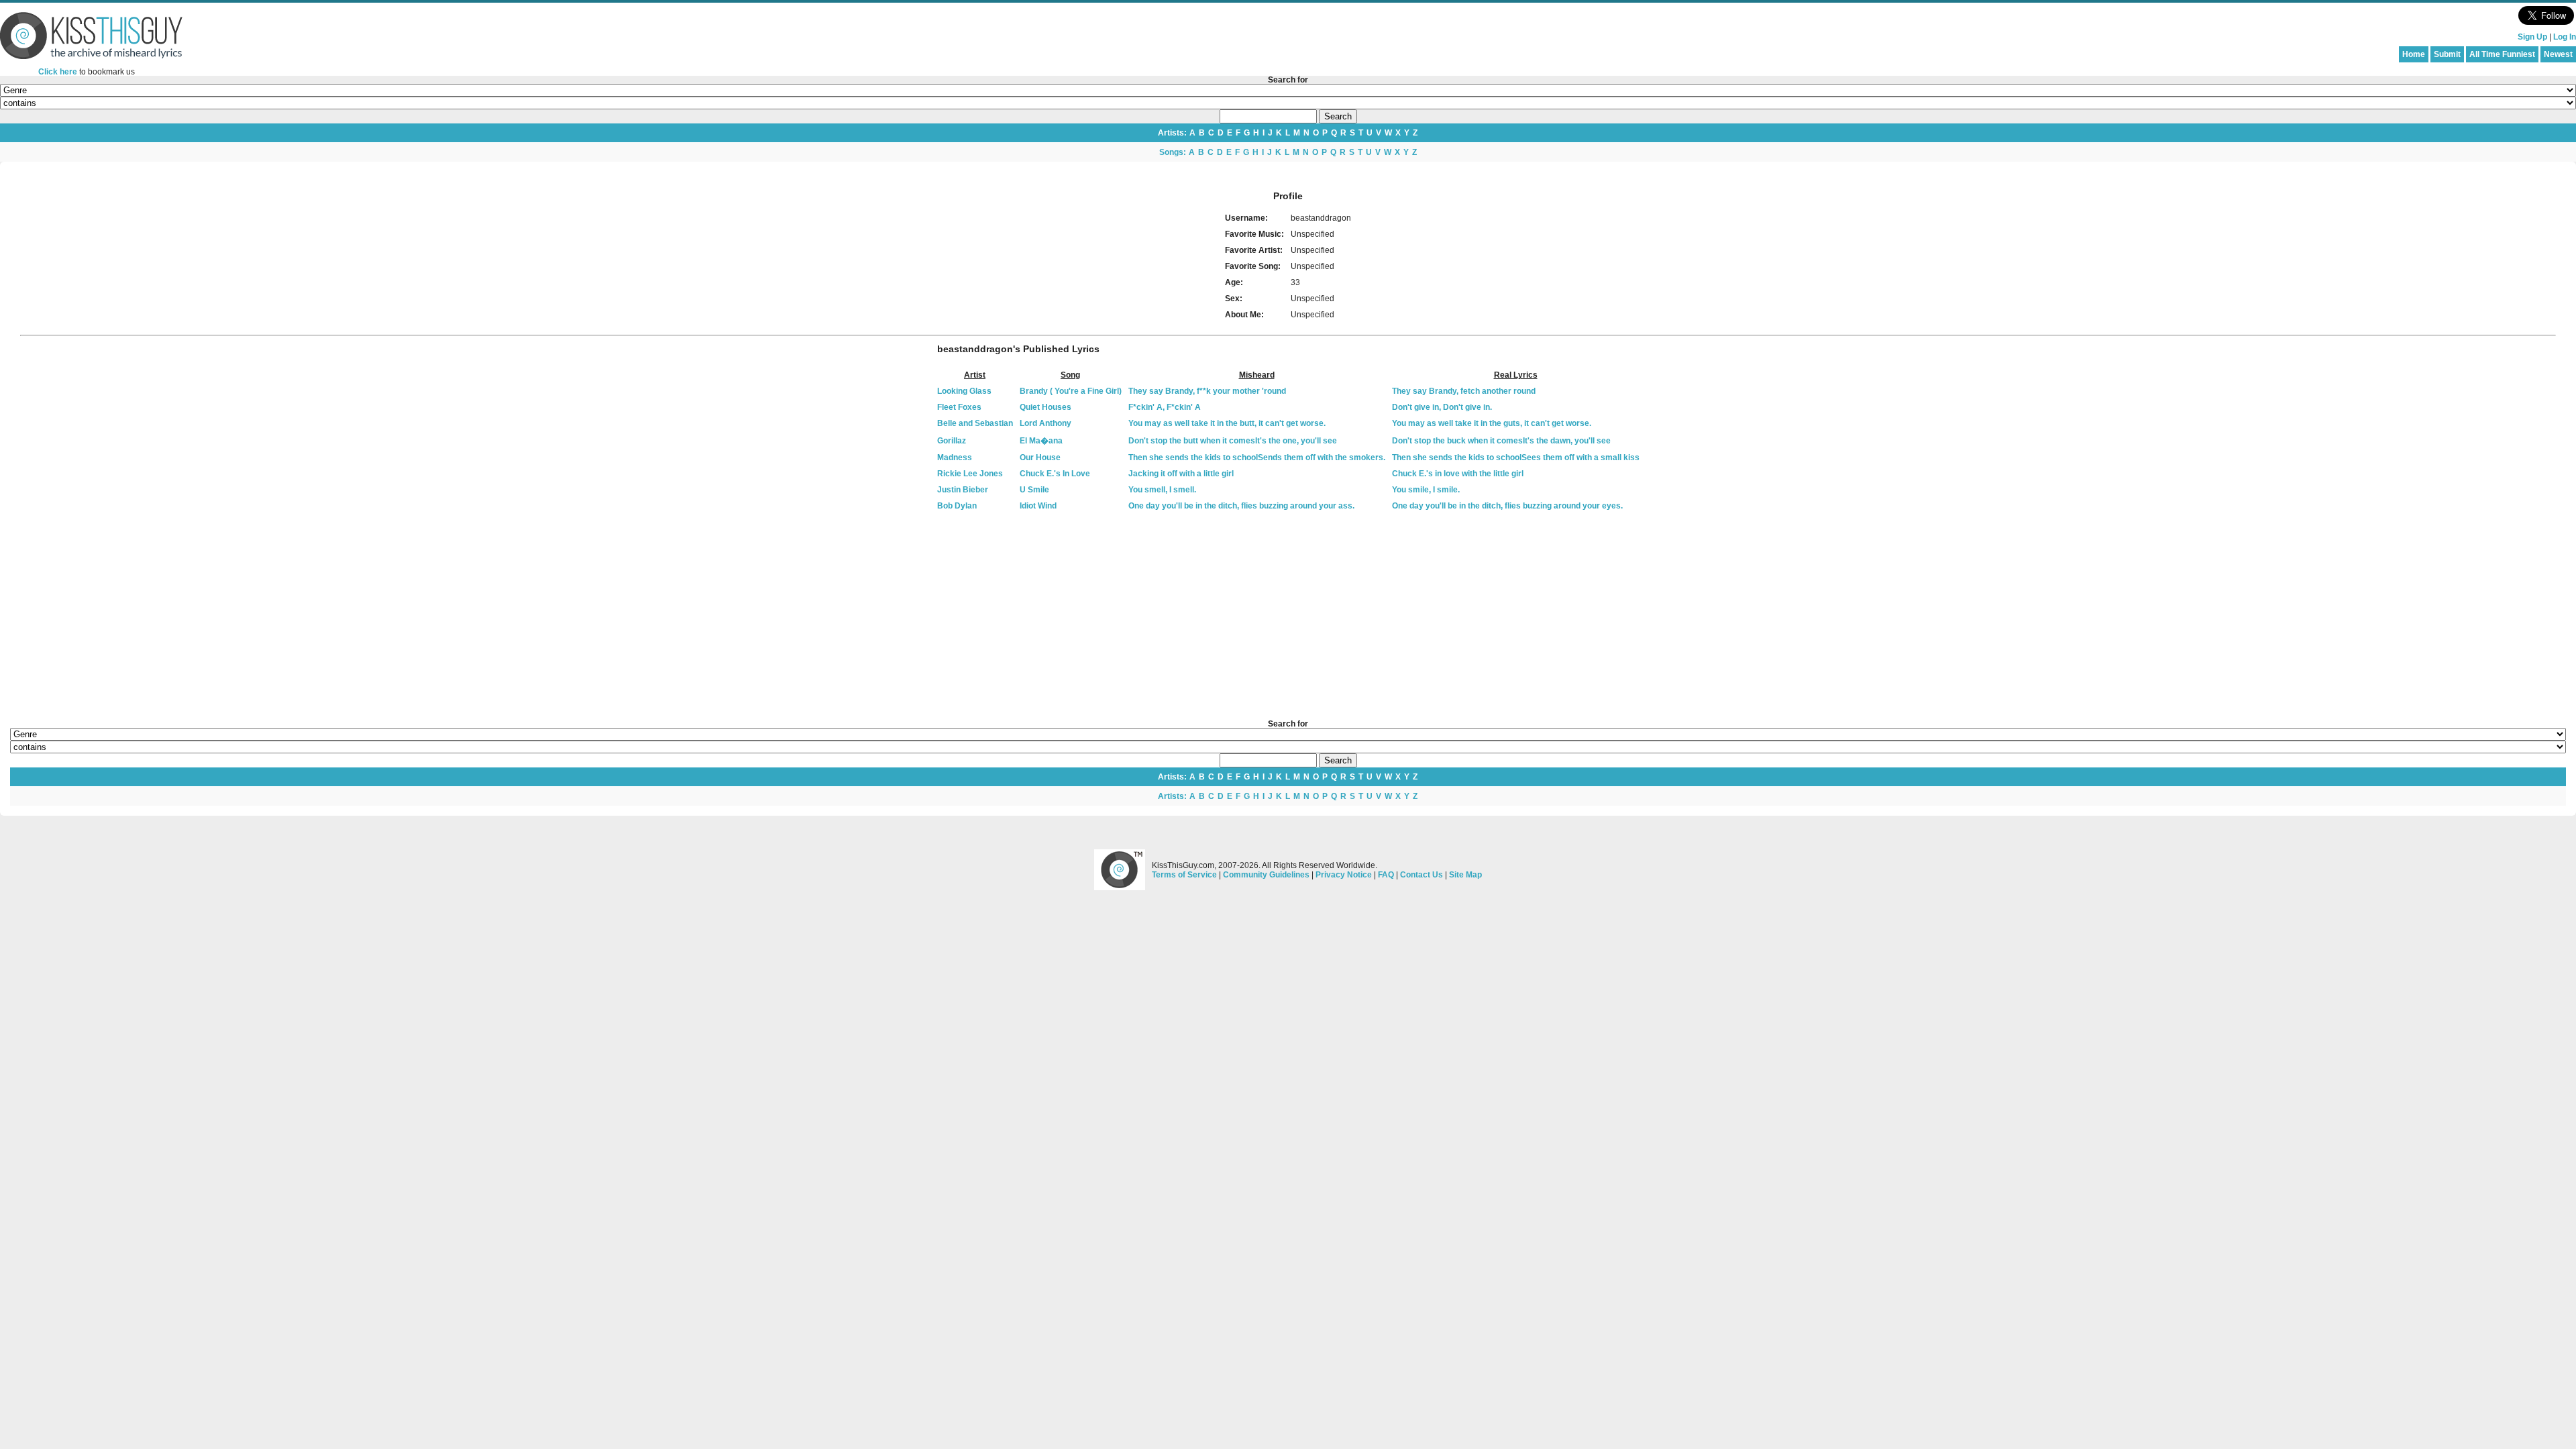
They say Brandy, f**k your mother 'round (1207, 391)
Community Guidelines (1266, 875)
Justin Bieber (963, 490)
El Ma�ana (1041, 441)
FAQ (1386, 875)
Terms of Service (1184, 875)
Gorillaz (952, 441)
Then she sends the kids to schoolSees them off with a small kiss (1516, 458)
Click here (58, 72)
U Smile (1034, 490)
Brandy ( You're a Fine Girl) (1071, 391)
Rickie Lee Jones (970, 474)
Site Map (1465, 875)
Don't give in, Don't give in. (1442, 407)
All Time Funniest (2502, 54)
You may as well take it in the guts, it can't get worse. (1492, 423)
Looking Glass (964, 391)
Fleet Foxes (959, 407)
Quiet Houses (1045, 407)
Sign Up (2532, 37)
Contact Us (1421, 875)
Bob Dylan (957, 506)
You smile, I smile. (1426, 490)
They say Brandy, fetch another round (1464, 391)
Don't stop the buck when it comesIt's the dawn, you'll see (1501, 441)
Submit (2447, 54)
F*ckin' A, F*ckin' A (1165, 407)
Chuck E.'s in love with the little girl (1458, 474)
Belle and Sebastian (975, 423)
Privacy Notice (1344, 875)
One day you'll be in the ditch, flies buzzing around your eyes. (1507, 506)
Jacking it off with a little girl (1181, 474)
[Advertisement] (1288, 616)
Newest (2558, 54)
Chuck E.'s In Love (1055, 474)
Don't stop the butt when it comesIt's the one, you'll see (1233, 441)
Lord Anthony (1045, 423)
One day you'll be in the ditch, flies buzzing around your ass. (1241, 506)
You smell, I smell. (1162, 490)
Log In (2565, 37)
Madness (955, 458)
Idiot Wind (1038, 506)
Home (2414, 54)
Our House (1040, 458)
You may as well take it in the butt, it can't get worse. (1227, 423)
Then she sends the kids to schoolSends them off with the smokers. (1257, 458)
